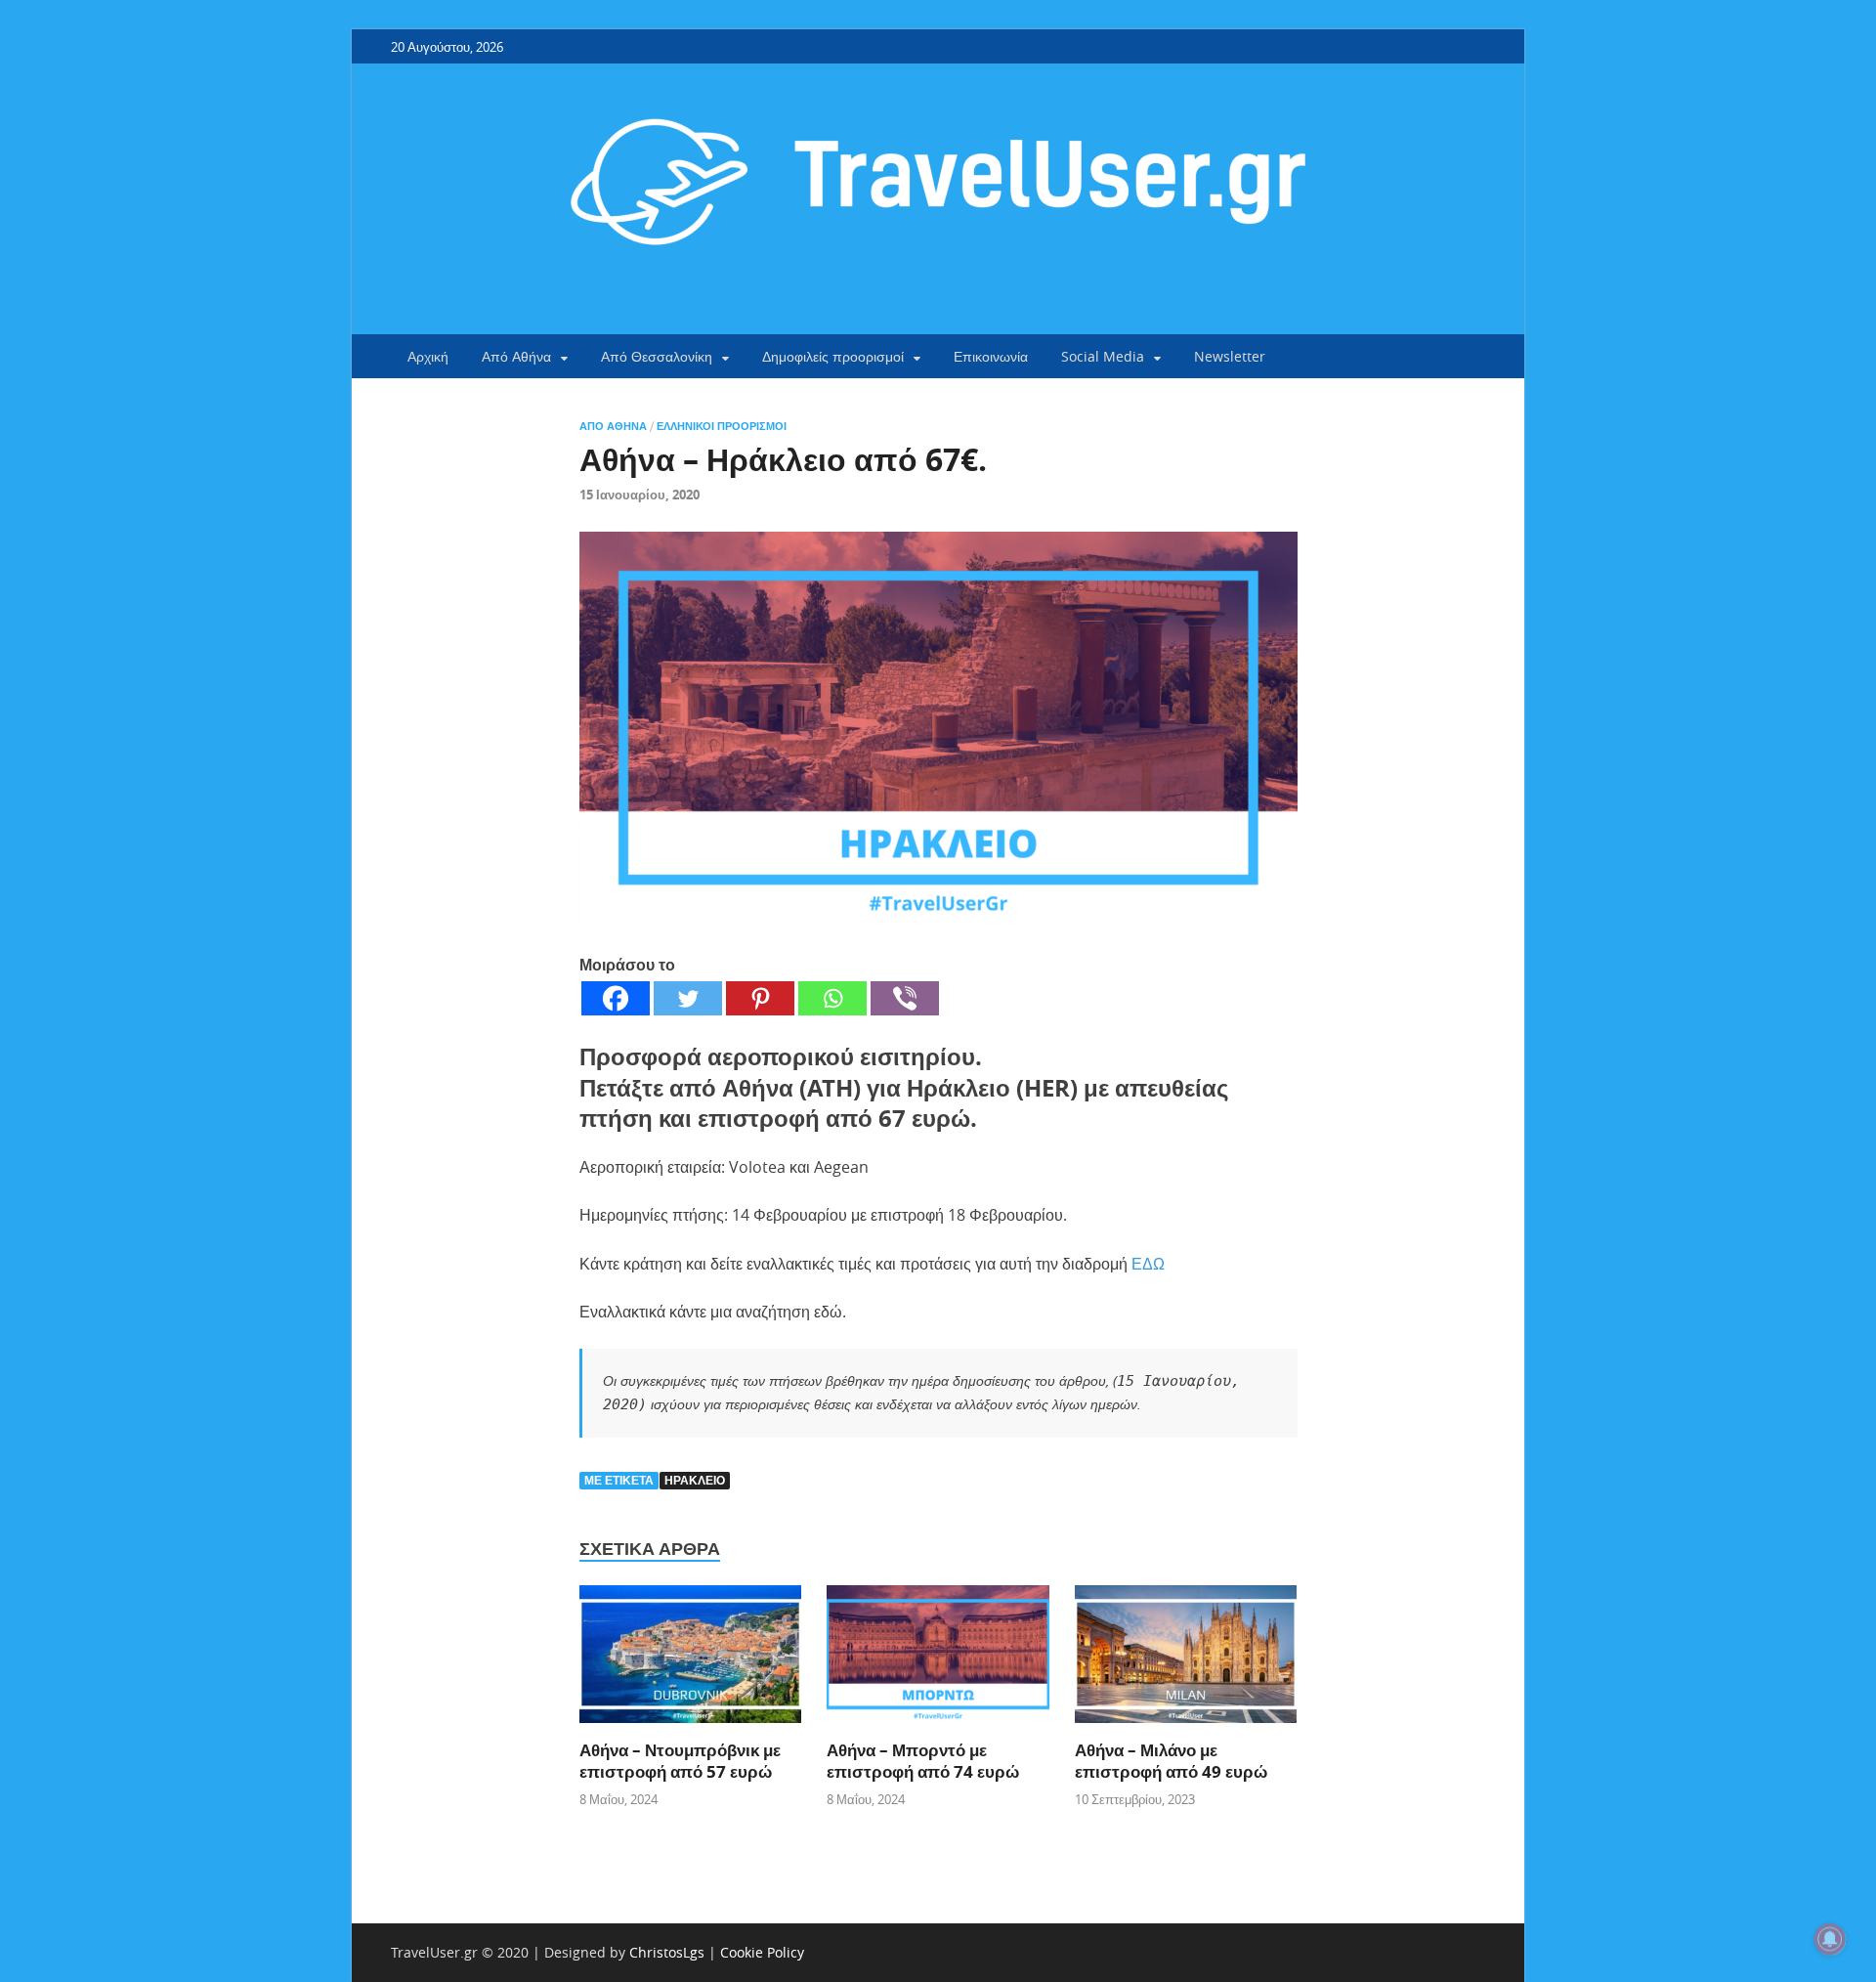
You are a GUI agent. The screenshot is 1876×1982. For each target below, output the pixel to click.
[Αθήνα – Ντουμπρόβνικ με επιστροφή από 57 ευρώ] (691, 1660)
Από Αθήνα (516, 356)
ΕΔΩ (1148, 1264)
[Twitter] (688, 998)
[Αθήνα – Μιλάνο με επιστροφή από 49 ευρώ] (1186, 1660)
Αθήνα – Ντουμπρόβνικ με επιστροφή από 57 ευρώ (680, 1761)
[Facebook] (616, 998)
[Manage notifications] (1830, 1939)
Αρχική (428, 356)
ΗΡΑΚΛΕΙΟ (695, 1480)
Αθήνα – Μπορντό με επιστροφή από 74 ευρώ (923, 1761)
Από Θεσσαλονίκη (657, 356)
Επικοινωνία (991, 356)
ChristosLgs (667, 1952)
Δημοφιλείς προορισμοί (833, 356)
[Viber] (905, 998)
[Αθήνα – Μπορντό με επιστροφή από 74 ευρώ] (938, 1660)
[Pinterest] (760, 998)
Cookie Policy (762, 1952)
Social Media (1103, 356)
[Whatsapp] (832, 998)
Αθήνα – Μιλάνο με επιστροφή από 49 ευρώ (1171, 1761)
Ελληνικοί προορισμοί (722, 426)
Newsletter (1230, 356)
